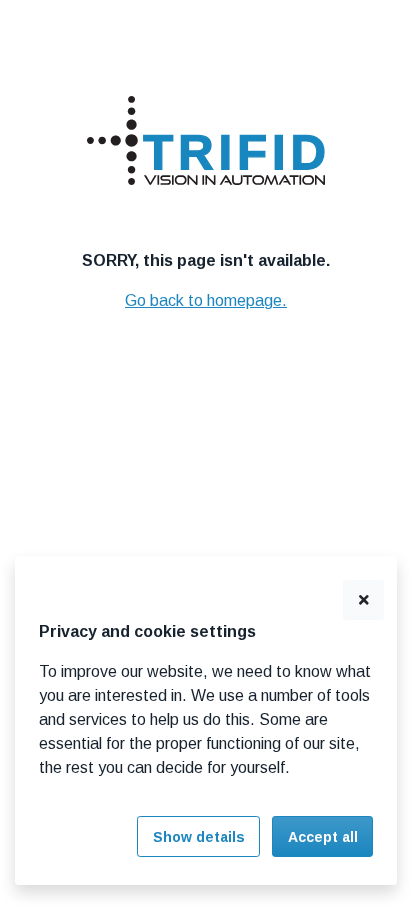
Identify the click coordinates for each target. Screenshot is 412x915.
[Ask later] (363, 600)
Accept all (323, 837)
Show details (199, 837)
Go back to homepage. (206, 300)
